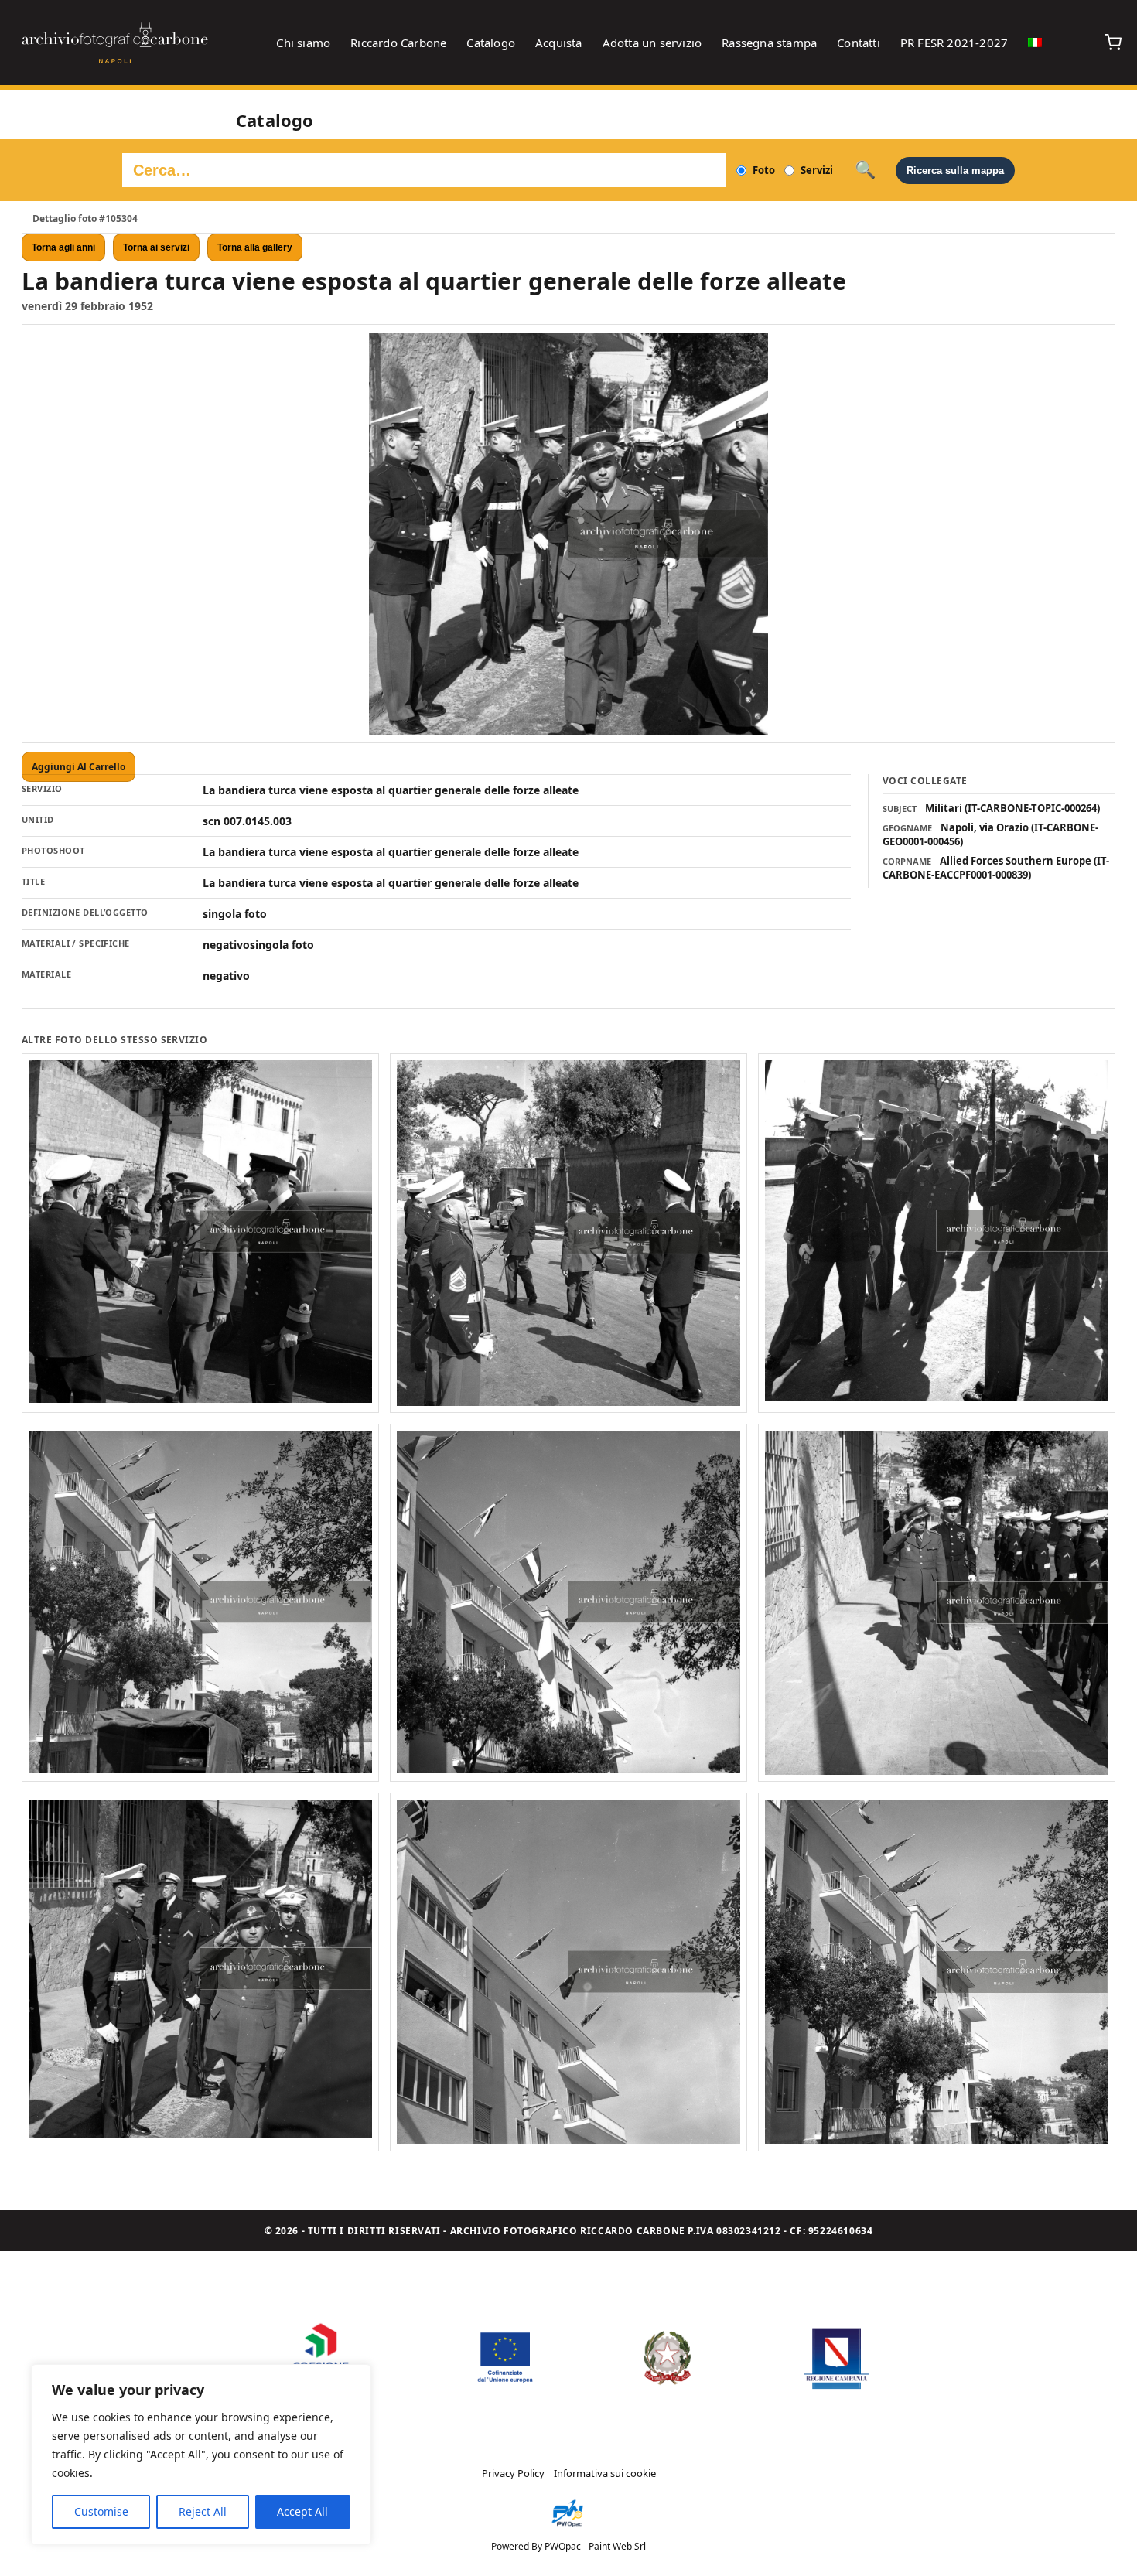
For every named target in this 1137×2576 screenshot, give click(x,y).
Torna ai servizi (156, 247)
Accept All (302, 2511)
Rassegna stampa (769, 43)
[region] (201, 2455)
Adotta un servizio (652, 43)
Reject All (203, 2511)
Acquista (559, 43)
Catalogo (491, 43)
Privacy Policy (513, 2473)
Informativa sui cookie (605, 2473)
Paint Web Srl (617, 2546)
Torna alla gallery (255, 247)
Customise (101, 2511)
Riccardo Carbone (398, 43)
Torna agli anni (63, 247)
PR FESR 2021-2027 (954, 43)
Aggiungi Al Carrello (79, 767)
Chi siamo (303, 43)
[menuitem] (1035, 43)
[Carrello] (1113, 43)
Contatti (859, 43)
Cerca (865, 170)
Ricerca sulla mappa (955, 171)
